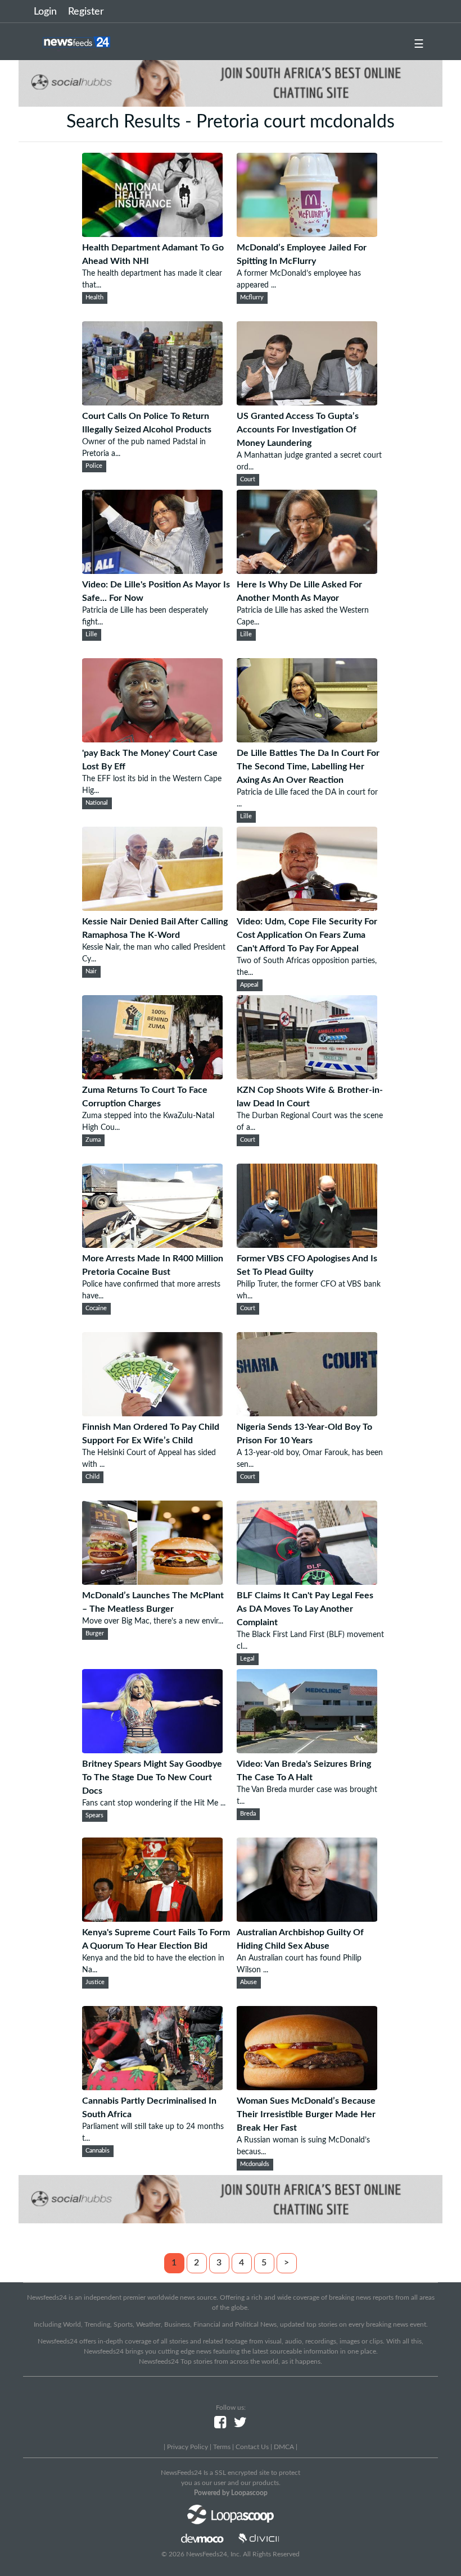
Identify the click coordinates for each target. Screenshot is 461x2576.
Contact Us (252, 2447)
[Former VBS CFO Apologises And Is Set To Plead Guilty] (307, 1245)
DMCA (284, 2447)
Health (94, 298)
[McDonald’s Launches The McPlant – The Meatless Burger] (152, 1582)
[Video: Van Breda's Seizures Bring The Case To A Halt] (307, 1750)
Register (86, 12)
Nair (91, 972)
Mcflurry (252, 298)
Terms (222, 2447)
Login (45, 12)
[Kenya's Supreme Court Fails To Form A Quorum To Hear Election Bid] (152, 1919)
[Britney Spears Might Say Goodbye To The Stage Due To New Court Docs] (152, 1750)
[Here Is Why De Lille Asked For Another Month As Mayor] (307, 571)
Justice (95, 1982)
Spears (94, 1816)
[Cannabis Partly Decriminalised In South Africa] (152, 2087)
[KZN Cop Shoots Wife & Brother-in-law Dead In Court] (307, 1077)
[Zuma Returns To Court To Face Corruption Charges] (152, 1077)
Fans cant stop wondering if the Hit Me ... (154, 1803)
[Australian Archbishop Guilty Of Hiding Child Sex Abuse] (307, 1919)
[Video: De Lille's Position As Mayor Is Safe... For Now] (152, 571)
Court (248, 480)
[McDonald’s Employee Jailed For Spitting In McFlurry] (307, 234)
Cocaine (96, 1308)
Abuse (248, 1982)
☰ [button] (419, 44)
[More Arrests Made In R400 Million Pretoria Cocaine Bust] (152, 1245)
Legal (247, 1659)
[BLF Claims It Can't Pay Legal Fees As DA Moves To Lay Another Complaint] (307, 1582)
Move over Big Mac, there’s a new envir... (153, 1621)
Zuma (93, 1140)
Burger (95, 1634)
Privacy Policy (187, 2447)
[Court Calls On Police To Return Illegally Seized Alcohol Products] (152, 403)
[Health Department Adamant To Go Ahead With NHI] (152, 234)
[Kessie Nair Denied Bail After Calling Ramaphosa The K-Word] (152, 908)
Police (94, 466)
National (97, 803)
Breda (248, 1814)
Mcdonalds (255, 2164)
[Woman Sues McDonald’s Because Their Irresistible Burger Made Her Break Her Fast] (307, 2087)
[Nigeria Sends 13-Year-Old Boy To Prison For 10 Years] (307, 1414)
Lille (91, 635)
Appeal (249, 985)
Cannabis (98, 2151)
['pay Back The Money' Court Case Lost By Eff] (152, 740)
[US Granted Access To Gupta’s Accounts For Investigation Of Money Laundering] (307, 403)
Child (92, 1477)
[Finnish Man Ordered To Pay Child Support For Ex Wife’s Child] (152, 1414)
